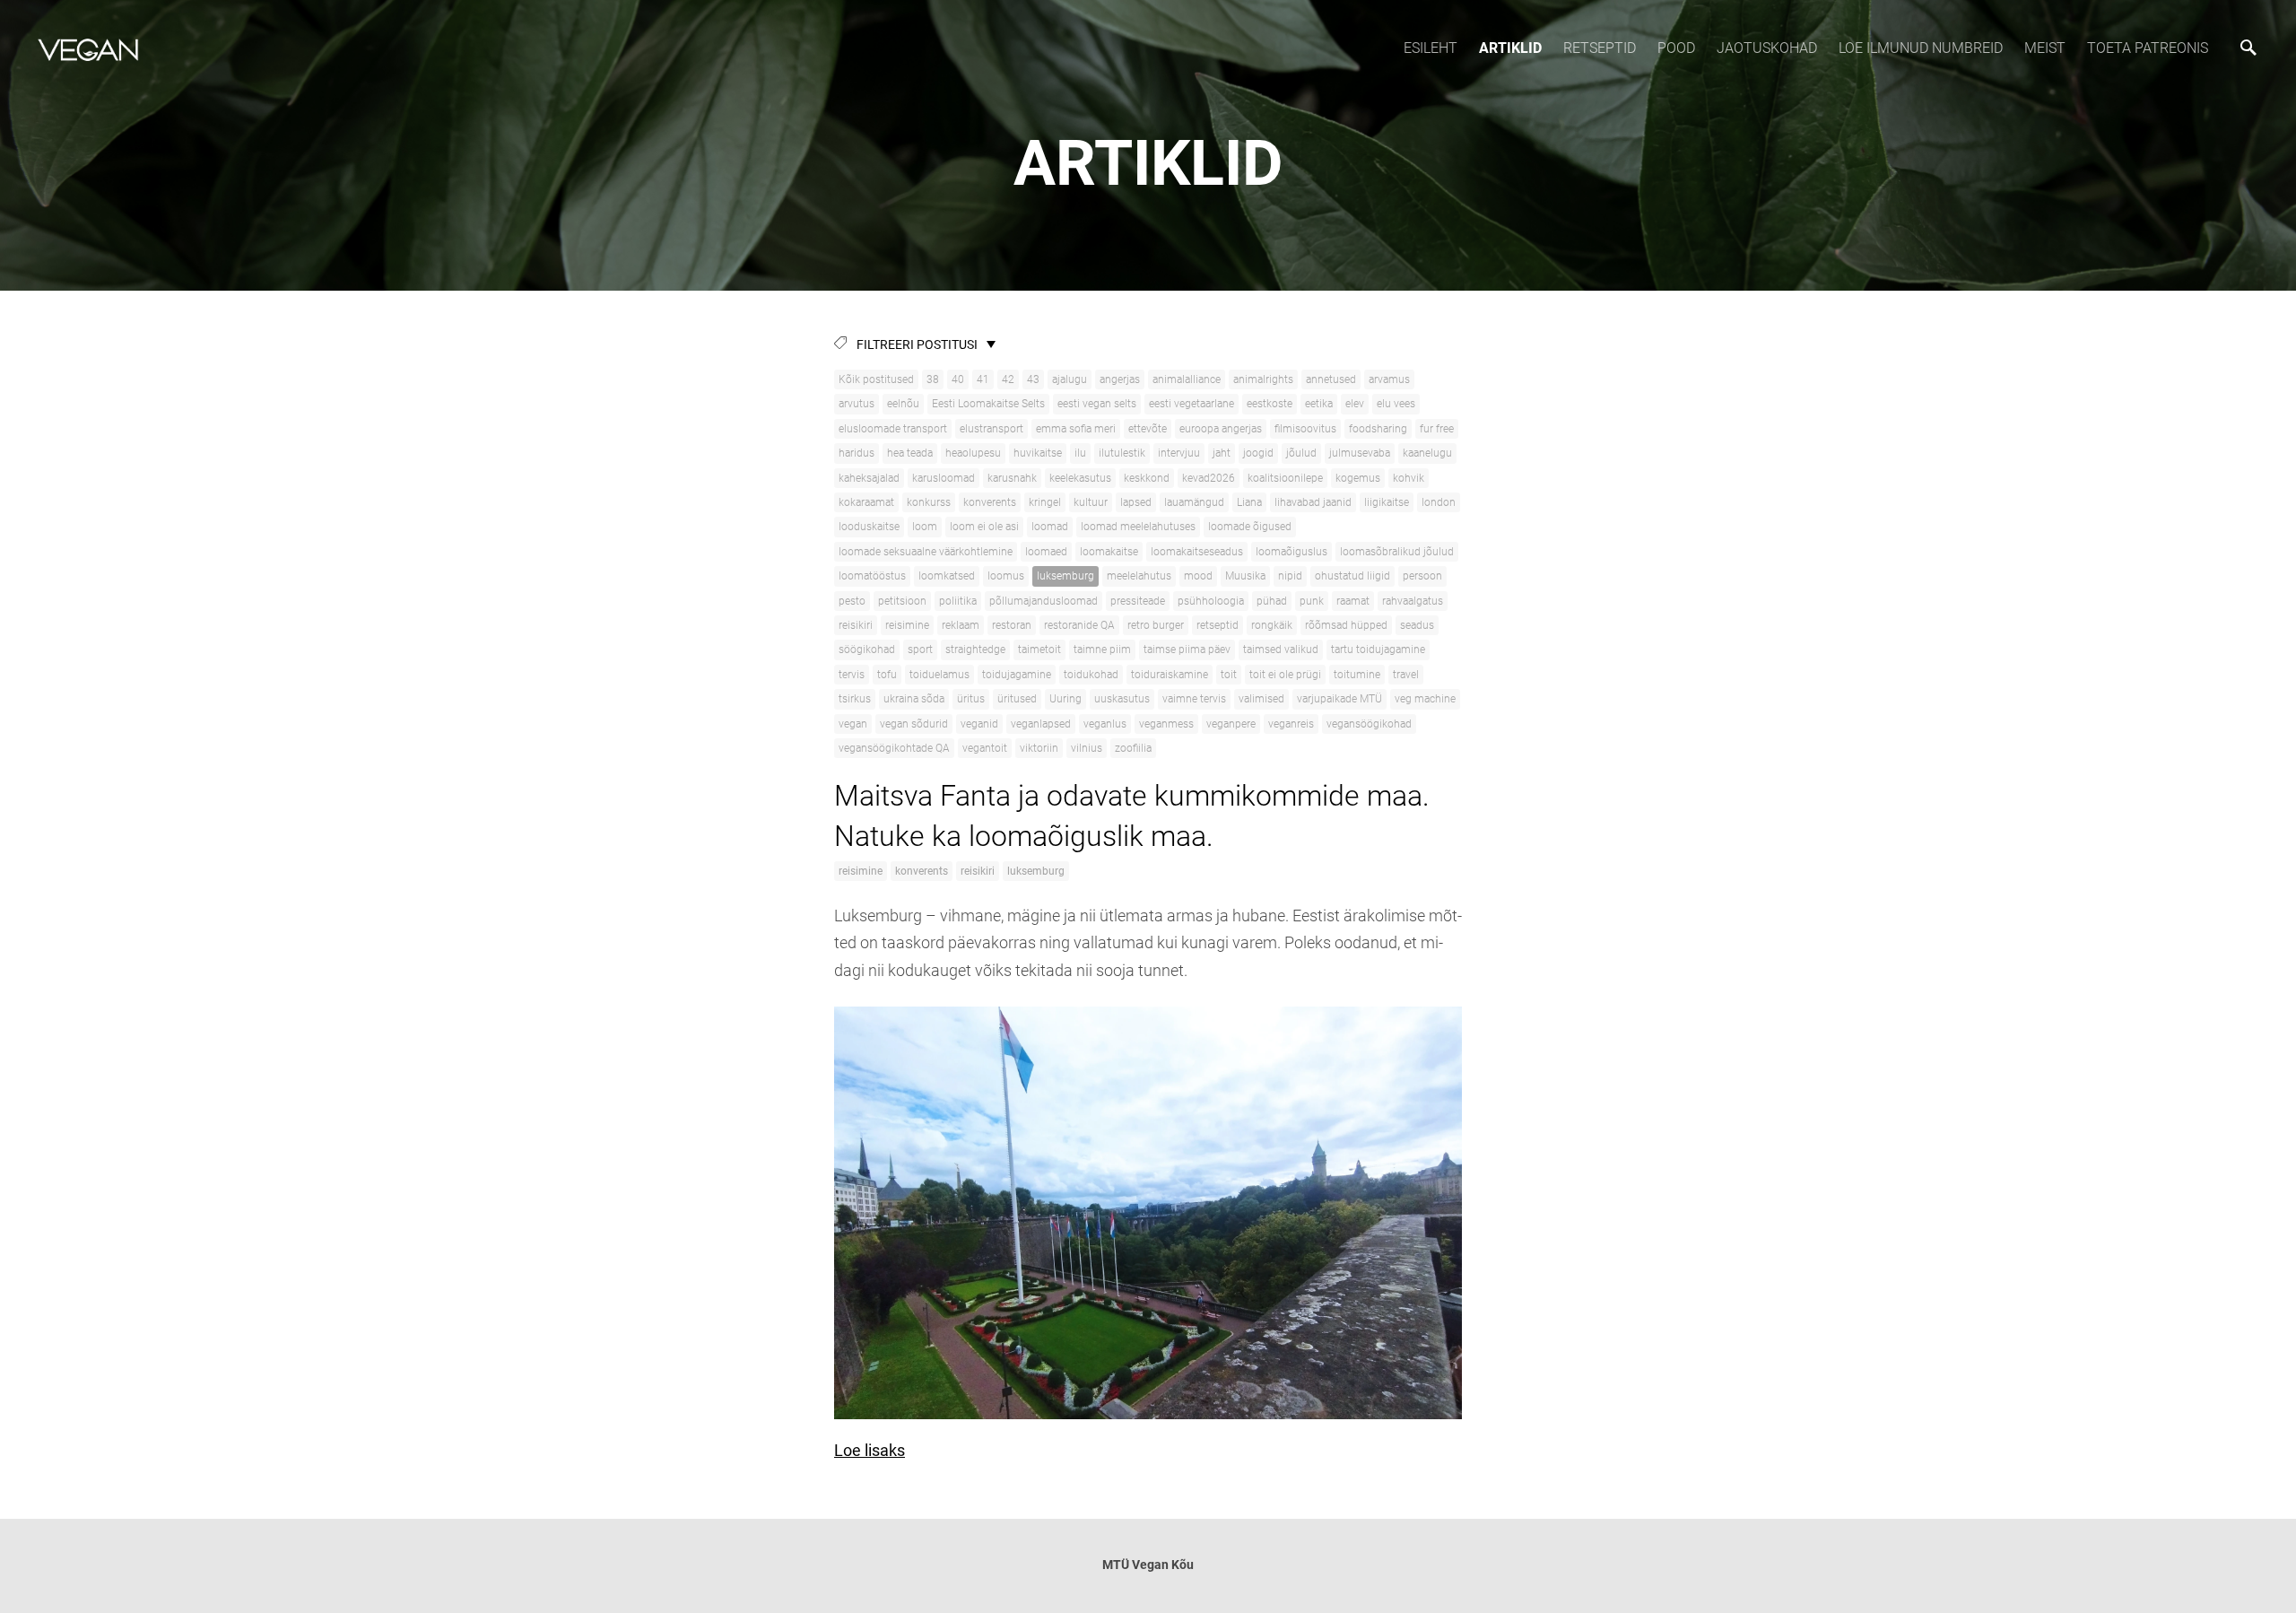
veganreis (1291, 724)
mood (1198, 576)
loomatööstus (872, 576)
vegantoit (985, 748)
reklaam (961, 625)
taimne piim (1102, 650)
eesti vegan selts (1097, 404)
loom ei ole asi (984, 527)
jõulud (1301, 453)
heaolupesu (973, 453)
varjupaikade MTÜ (1339, 699)
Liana (1249, 502)
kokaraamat (866, 502)
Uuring (1065, 699)
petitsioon (902, 601)
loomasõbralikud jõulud (1397, 552)
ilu (1080, 453)
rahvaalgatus (1413, 601)
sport (920, 650)
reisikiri (856, 625)
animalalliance (1187, 379)
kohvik (1409, 478)
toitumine (1357, 675)
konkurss (929, 502)
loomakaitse (1109, 552)
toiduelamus (939, 675)
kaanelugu (1427, 453)
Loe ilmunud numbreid (1921, 48)
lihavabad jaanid (1313, 502)
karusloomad (944, 478)
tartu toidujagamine (1378, 650)
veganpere (1231, 724)
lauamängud (1194, 502)
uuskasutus (1122, 699)
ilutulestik (1122, 453)
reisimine (907, 625)
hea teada (910, 453)
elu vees (1396, 404)
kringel (1045, 502)
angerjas (1120, 379)
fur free (1437, 429)
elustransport (991, 429)
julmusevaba (1360, 453)
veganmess (1166, 724)
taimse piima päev (1187, 650)
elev (1355, 404)
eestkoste (1270, 404)
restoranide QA (1079, 625)
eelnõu (903, 404)
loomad (1050, 527)
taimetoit (1039, 650)
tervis (852, 675)
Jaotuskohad (1767, 48)
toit (1229, 675)
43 (1033, 379)
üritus (971, 699)
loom (925, 527)
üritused (1017, 699)
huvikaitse (1038, 453)
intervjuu (1179, 453)
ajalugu (1070, 379)
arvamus (1389, 379)
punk (1312, 601)
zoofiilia (1133, 748)
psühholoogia (1211, 601)
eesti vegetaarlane (1191, 404)
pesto (852, 601)
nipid (1290, 576)
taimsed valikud (1281, 650)
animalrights (1263, 379)
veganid (979, 724)
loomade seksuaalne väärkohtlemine (926, 552)
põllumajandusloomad (1044, 601)
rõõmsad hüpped (1346, 625)
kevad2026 (1209, 478)
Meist (2045, 48)
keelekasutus (1080, 478)
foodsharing (1378, 429)
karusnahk (1012, 478)
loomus (1006, 576)
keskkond (1147, 478)
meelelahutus (1139, 576)
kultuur (1091, 502)
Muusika (1245, 576)
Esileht (1431, 48)
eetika (1319, 404)
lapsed (1136, 502)
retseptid (1218, 625)
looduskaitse (869, 527)
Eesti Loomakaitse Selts (988, 404)
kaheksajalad (869, 478)
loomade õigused (1250, 527)
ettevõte (1148, 429)
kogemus (1358, 478)
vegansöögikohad (1369, 724)
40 (958, 379)
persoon (1422, 576)
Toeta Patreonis (2148, 48)
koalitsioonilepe (1285, 478)
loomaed (1046, 552)
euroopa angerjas (1221, 429)
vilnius (1087, 748)
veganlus (1105, 724)
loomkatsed (947, 576)
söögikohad (867, 650)
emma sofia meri (1076, 429)
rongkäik (1272, 625)
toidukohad (1091, 675)
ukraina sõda (914, 699)
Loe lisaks (870, 1450)
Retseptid (1600, 48)
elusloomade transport (893, 429)
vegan (853, 724)
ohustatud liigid (1352, 576)
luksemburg (1065, 576)
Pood (1676, 48)
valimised (1261, 699)
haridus (857, 453)
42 (1008, 379)
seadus (1417, 625)
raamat (1353, 601)
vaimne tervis (1194, 699)
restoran (1012, 625)
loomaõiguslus (1291, 552)
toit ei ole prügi (1285, 675)
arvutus (857, 404)
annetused (1331, 379)
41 (983, 379)
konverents (990, 502)
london (1439, 502)
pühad (1272, 601)
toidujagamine (1017, 675)
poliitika (958, 601)
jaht (1222, 453)
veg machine (1425, 699)
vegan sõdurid (914, 724)
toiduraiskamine (1170, 675)
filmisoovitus (1305, 429)
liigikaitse (1387, 502)
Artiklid (1510, 48)
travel (1406, 675)
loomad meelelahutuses (1138, 527)
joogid (1258, 453)
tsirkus (855, 699)
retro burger (1156, 625)
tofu (887, 675)
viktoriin (1039, 748)
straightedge (975, 650)
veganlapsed (1041, 724)
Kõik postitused (876, 379)
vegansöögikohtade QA (894, 748)
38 (933, 379)
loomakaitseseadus (1197, 552)
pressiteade (1138, 601)
